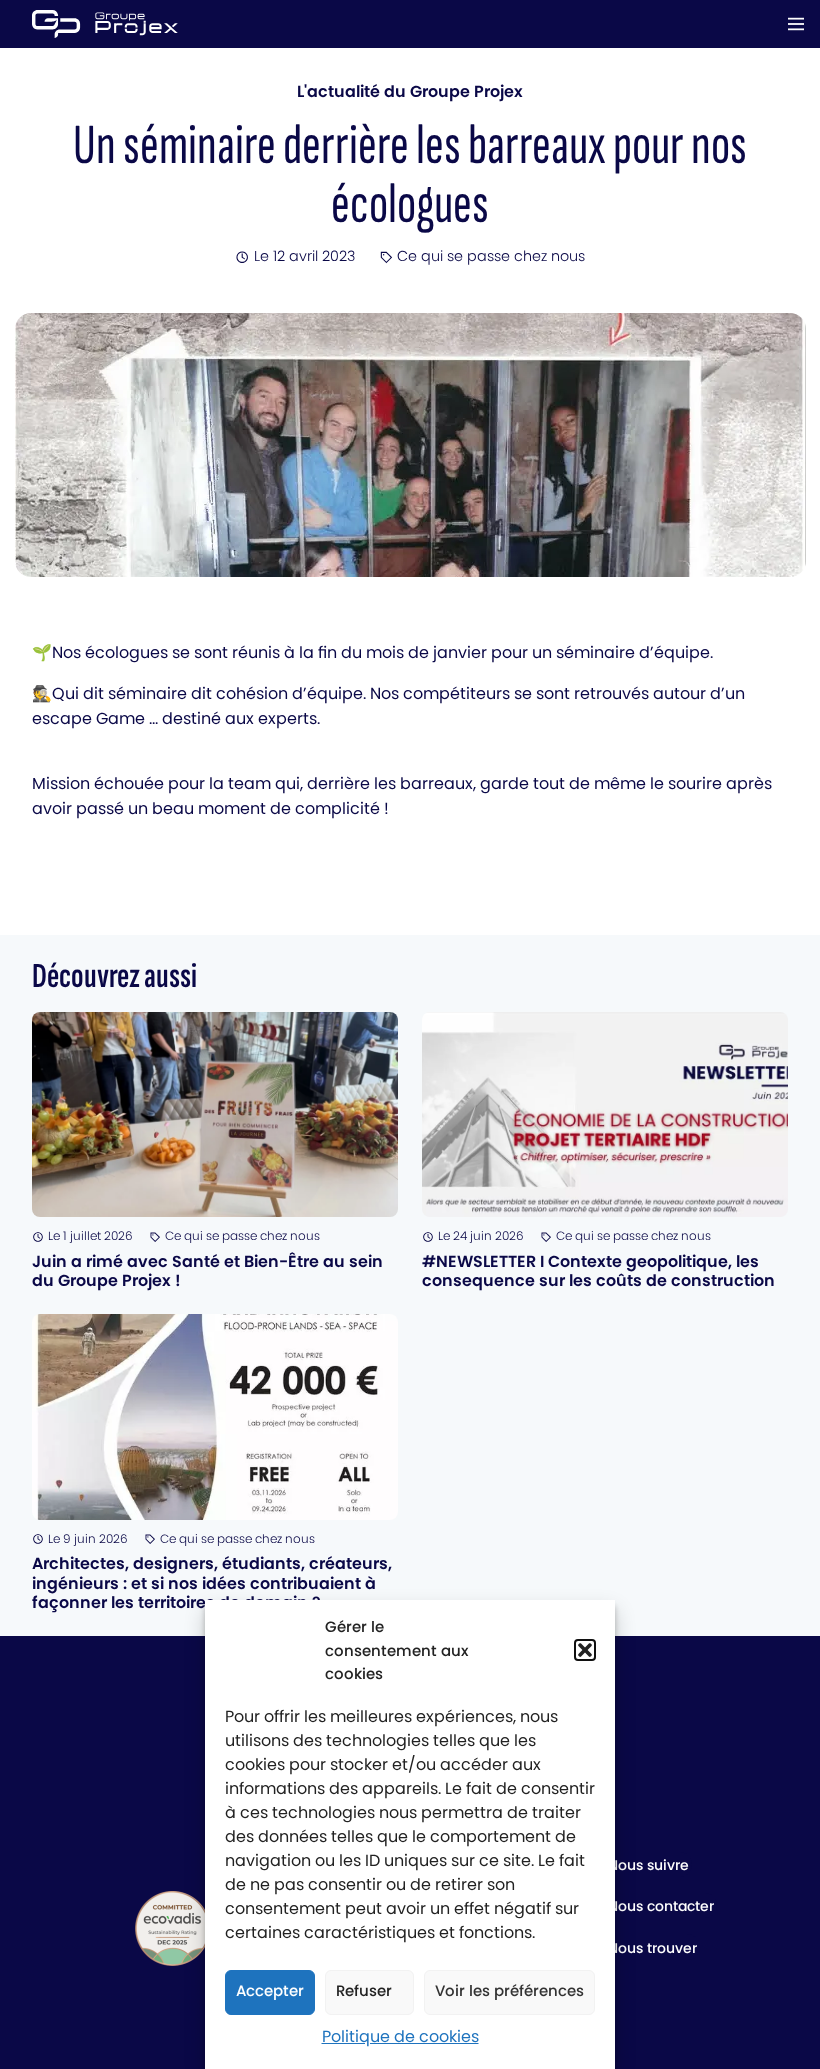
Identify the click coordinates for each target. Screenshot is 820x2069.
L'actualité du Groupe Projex (410, 91)
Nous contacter (661, 1906)
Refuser (364, 1990)
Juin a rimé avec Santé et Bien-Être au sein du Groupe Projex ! (207, 1271)
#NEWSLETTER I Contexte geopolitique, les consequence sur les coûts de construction (598, 1271)
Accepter (270, 1990)
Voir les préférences (509, 1990)
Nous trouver (652, 1948)
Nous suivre (648, 1865)
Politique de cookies (400, 2036)
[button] (585, 1650)
